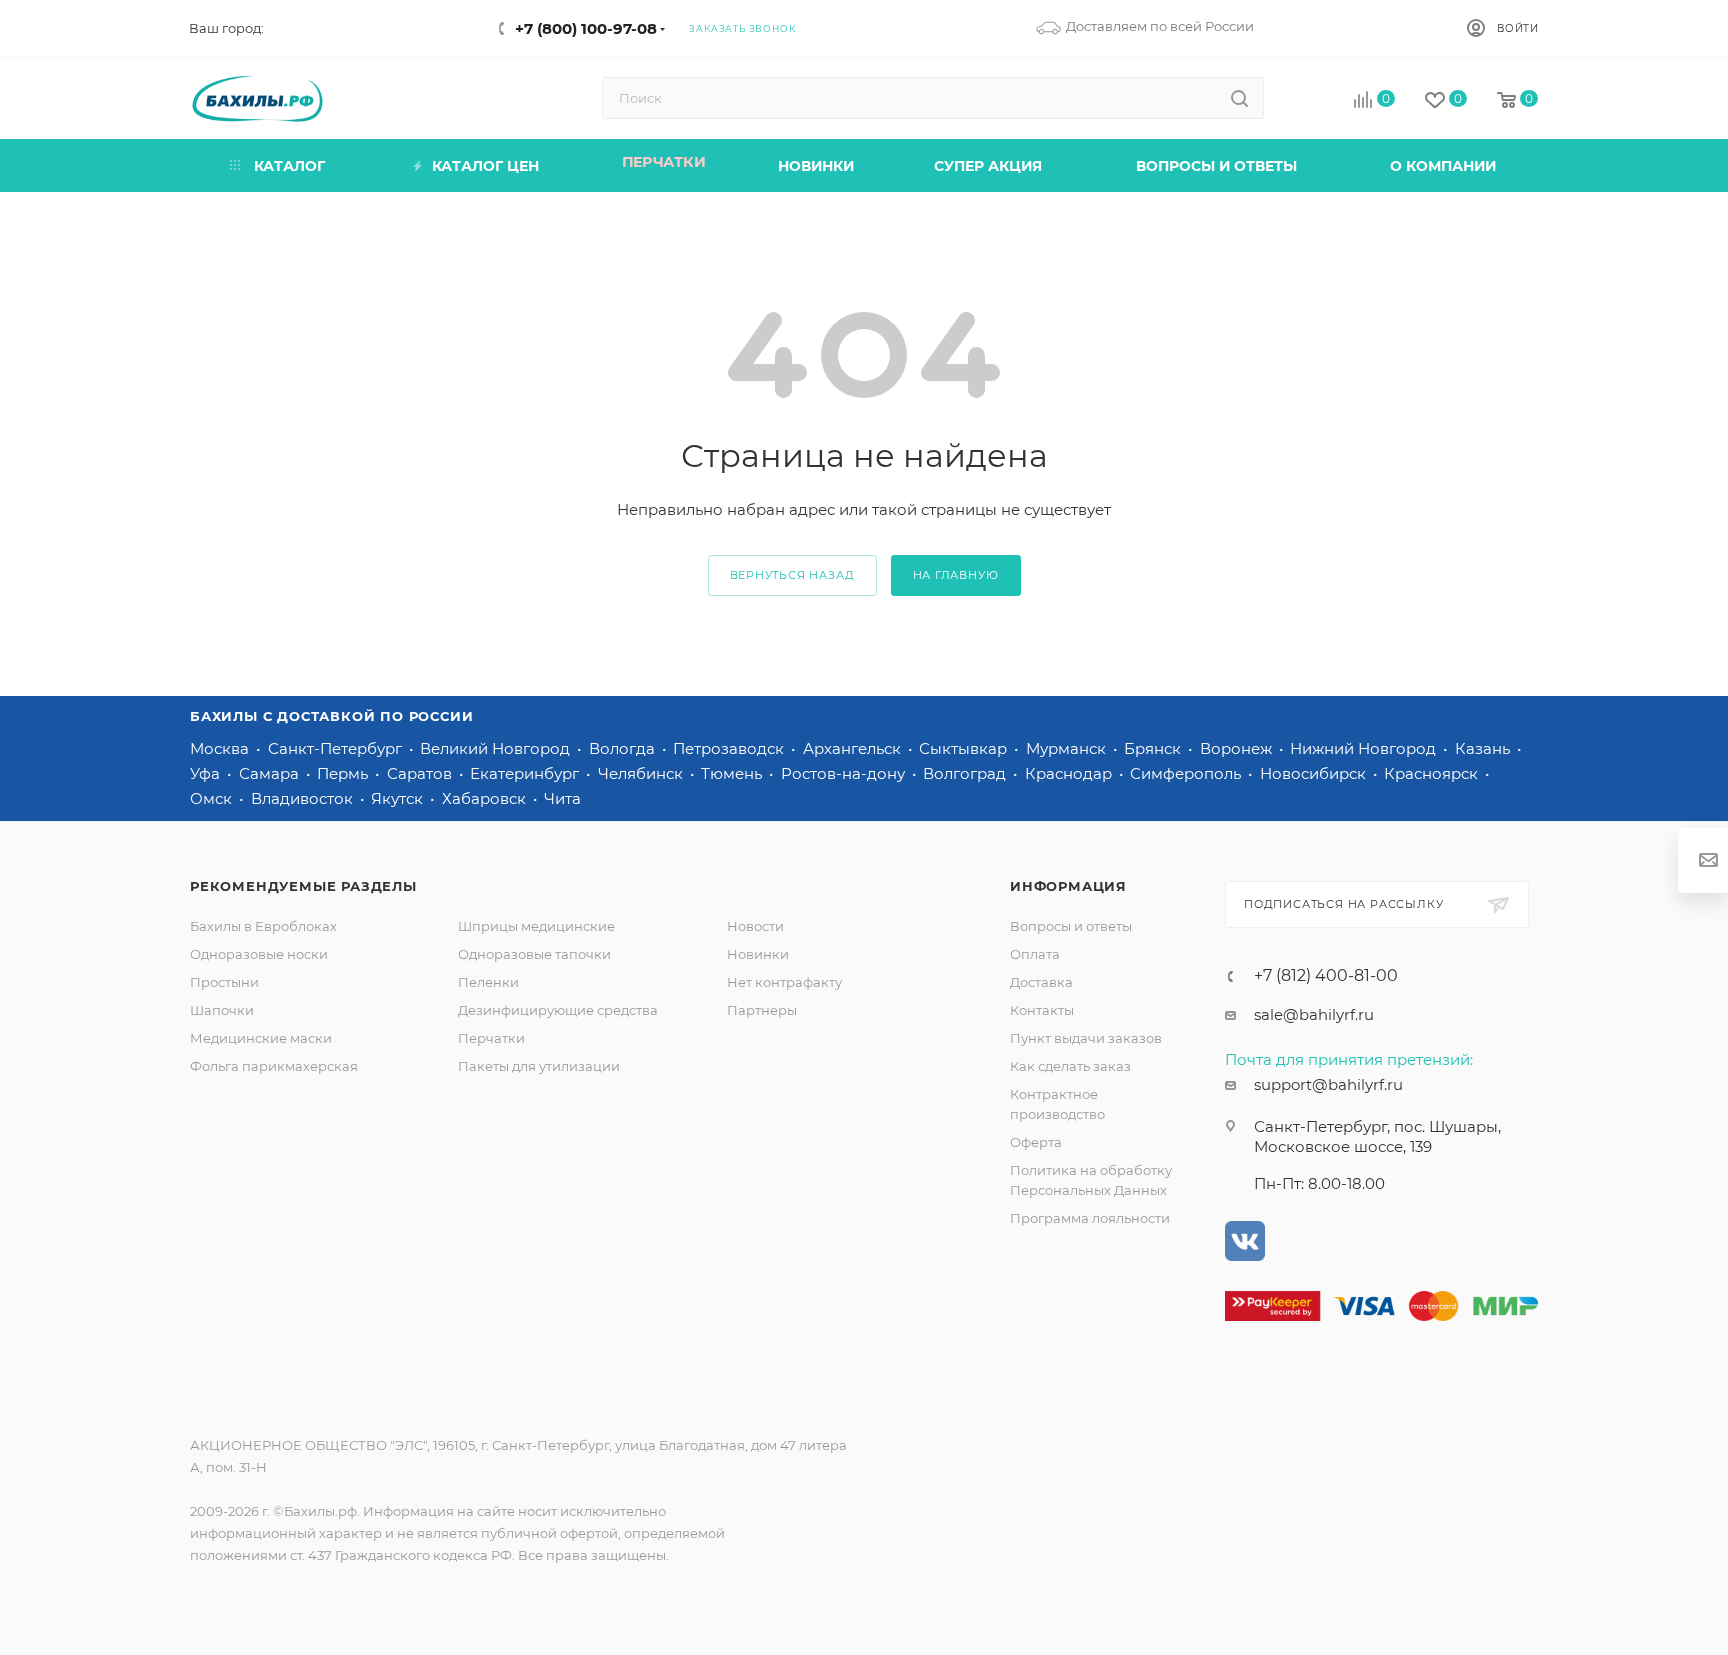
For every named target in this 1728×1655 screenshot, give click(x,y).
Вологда (624, 748)
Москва (221, 748)
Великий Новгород (497, 748)
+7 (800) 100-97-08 (586, 28)
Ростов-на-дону (845, 773)
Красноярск (1433, 773)
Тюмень (733, 773)
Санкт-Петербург (337, 748)
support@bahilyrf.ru (1328, 1084)
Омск (213, 798)
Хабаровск (486, 798)
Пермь (344, 773)
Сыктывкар (965, 748)
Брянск (1154, 748)
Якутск (399, 798)
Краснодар (1070, 773)
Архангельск (854, 748)
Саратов (421, 773)
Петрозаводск (730, 748)
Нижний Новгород (1365, 748)
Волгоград (966, 773)
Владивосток (304, 798)
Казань (1484, 748)
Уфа (207, 773)
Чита (562, 798)
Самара (271, 773)
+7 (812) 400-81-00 (1326, 976)
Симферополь (1187, 773)
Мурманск (1068, 748)
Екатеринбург (526, 773)
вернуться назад (792, 575)
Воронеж (1238, 748)
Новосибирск (1315, 773)
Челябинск (642, 773)
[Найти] (1239, 98)
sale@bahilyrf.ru (1314, 1014)
